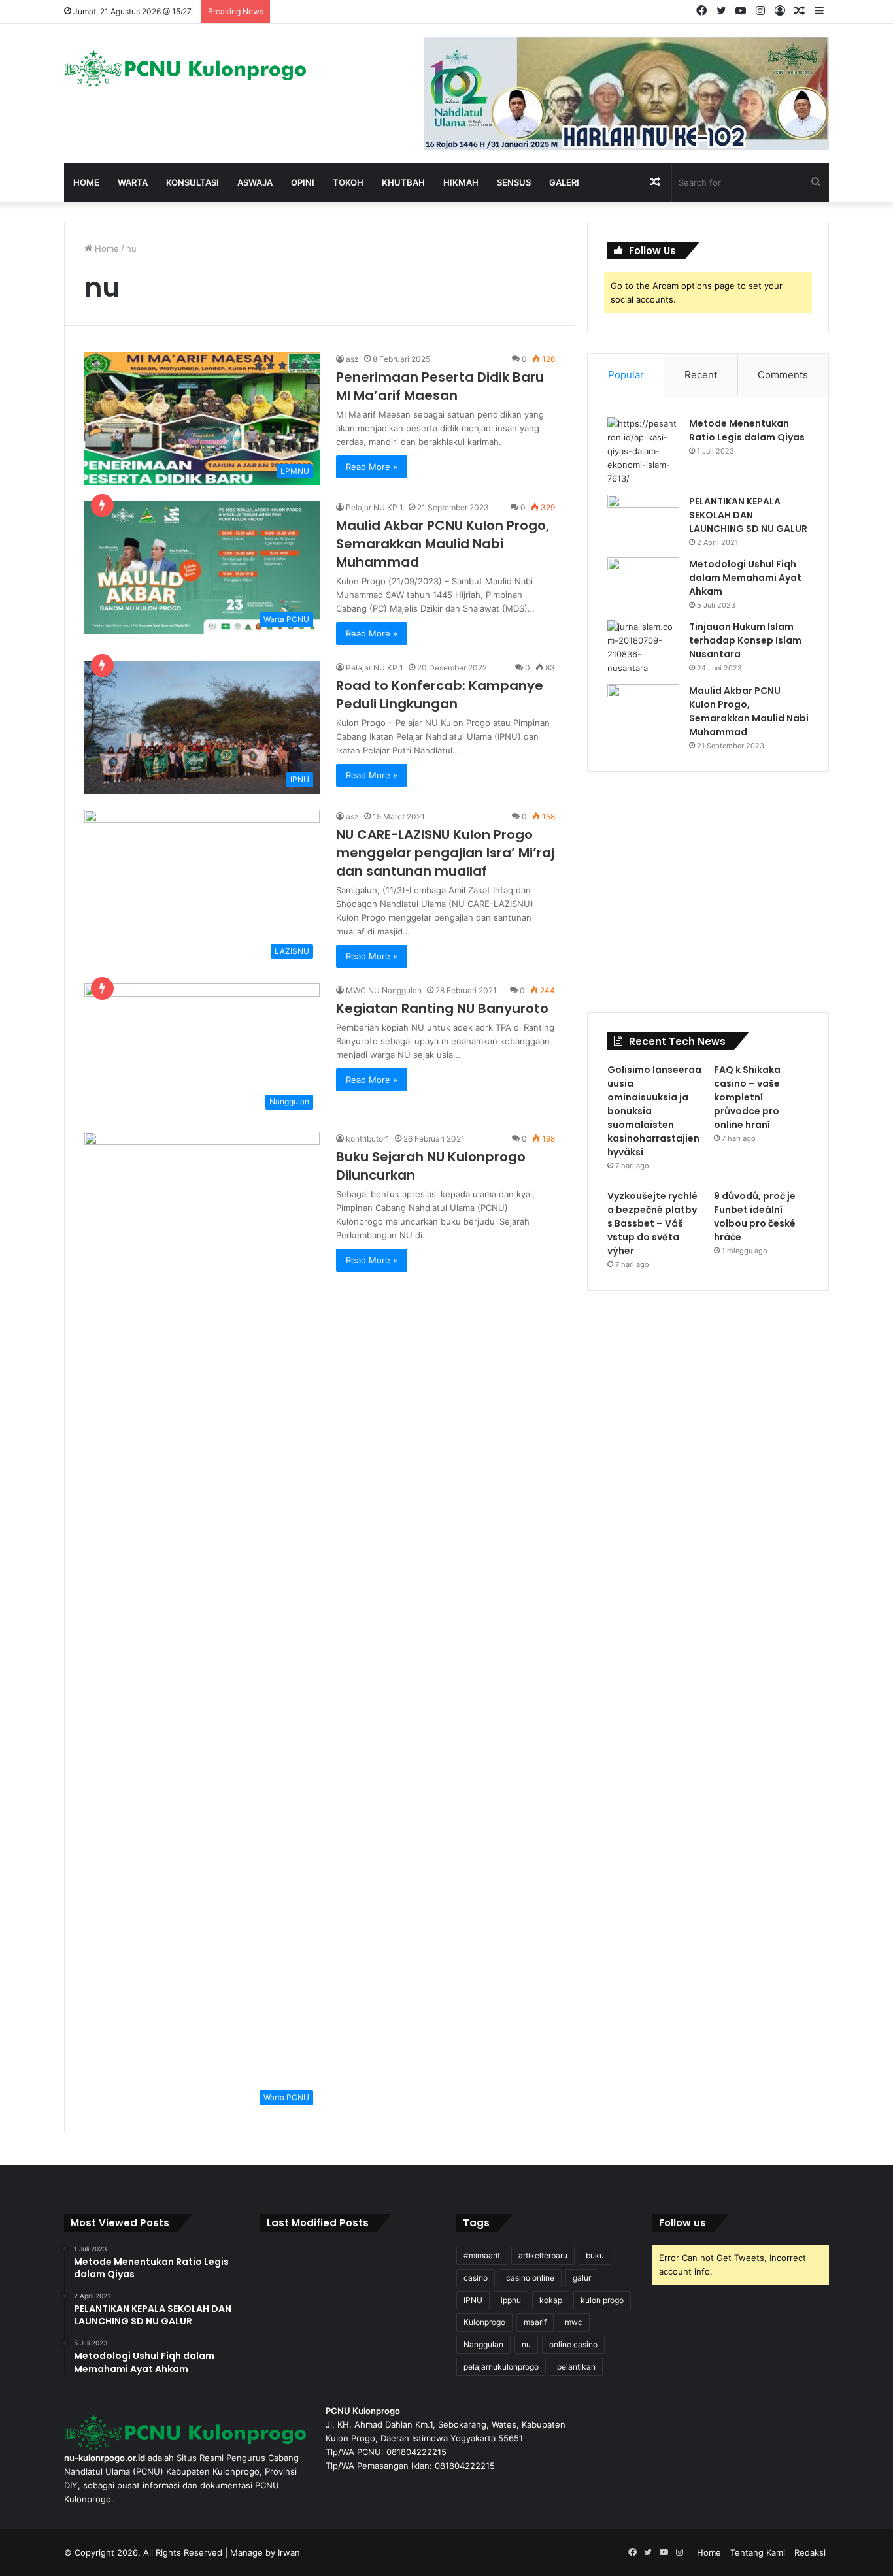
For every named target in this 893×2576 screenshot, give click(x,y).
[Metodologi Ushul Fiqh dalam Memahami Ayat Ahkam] (643, 582)
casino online (530, 2278)
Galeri (564, 182)
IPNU (473, 2300)
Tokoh (348, 182)
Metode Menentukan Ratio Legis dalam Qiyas (747, 430)
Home (86, 182)
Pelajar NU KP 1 (375, 507)
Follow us (682, 2223)
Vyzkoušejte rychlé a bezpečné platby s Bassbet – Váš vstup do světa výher (652, 1223)
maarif (535, 2322)
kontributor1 (368, 1139)
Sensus (514, 182)
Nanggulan (483, 2344)
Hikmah (461, 182)
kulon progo (602, 2300)
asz (352, 359)
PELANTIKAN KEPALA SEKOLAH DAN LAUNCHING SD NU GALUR (748, 515)
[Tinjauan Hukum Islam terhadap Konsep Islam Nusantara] (643, 648)
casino (476, 2278)
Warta (133, 182)
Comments (783, 375)
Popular (626, 375)
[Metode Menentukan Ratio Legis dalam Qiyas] (643, 451)
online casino (573, 2344)
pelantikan (576, 2367)
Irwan (289, 2552)
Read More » (372, 467)
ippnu (511, 2300)
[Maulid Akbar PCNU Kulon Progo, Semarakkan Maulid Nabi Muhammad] (643, 709)
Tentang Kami (758, 2552)
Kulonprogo (484, 2322)
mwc (574, 2322)
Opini (303, 182)
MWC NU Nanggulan (384, 990)
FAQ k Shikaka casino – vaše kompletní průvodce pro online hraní (747, 1097)
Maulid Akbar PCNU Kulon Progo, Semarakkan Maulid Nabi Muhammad (443, 544)
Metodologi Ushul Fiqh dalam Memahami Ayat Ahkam (745, 578)
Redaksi (810, 2552)
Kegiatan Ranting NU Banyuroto (442, 1008)
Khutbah (403, 182)
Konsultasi (193, 182)
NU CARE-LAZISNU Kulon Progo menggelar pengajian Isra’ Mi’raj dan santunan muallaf (445, 853)
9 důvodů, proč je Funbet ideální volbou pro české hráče (755, 1216)
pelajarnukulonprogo (501, 2367)
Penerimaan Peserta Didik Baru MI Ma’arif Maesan (440, 386)
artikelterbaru (543, 2255)
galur (582, 2278)
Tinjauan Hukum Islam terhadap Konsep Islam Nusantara (745, 640)
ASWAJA (255, 182)
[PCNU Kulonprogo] (185, 69)
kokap (551, 2300)
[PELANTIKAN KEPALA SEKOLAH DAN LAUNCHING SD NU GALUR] (643, 519)
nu (526, 2344)
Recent (701, 375)
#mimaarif (482, 2255)
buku (595, 2255)
